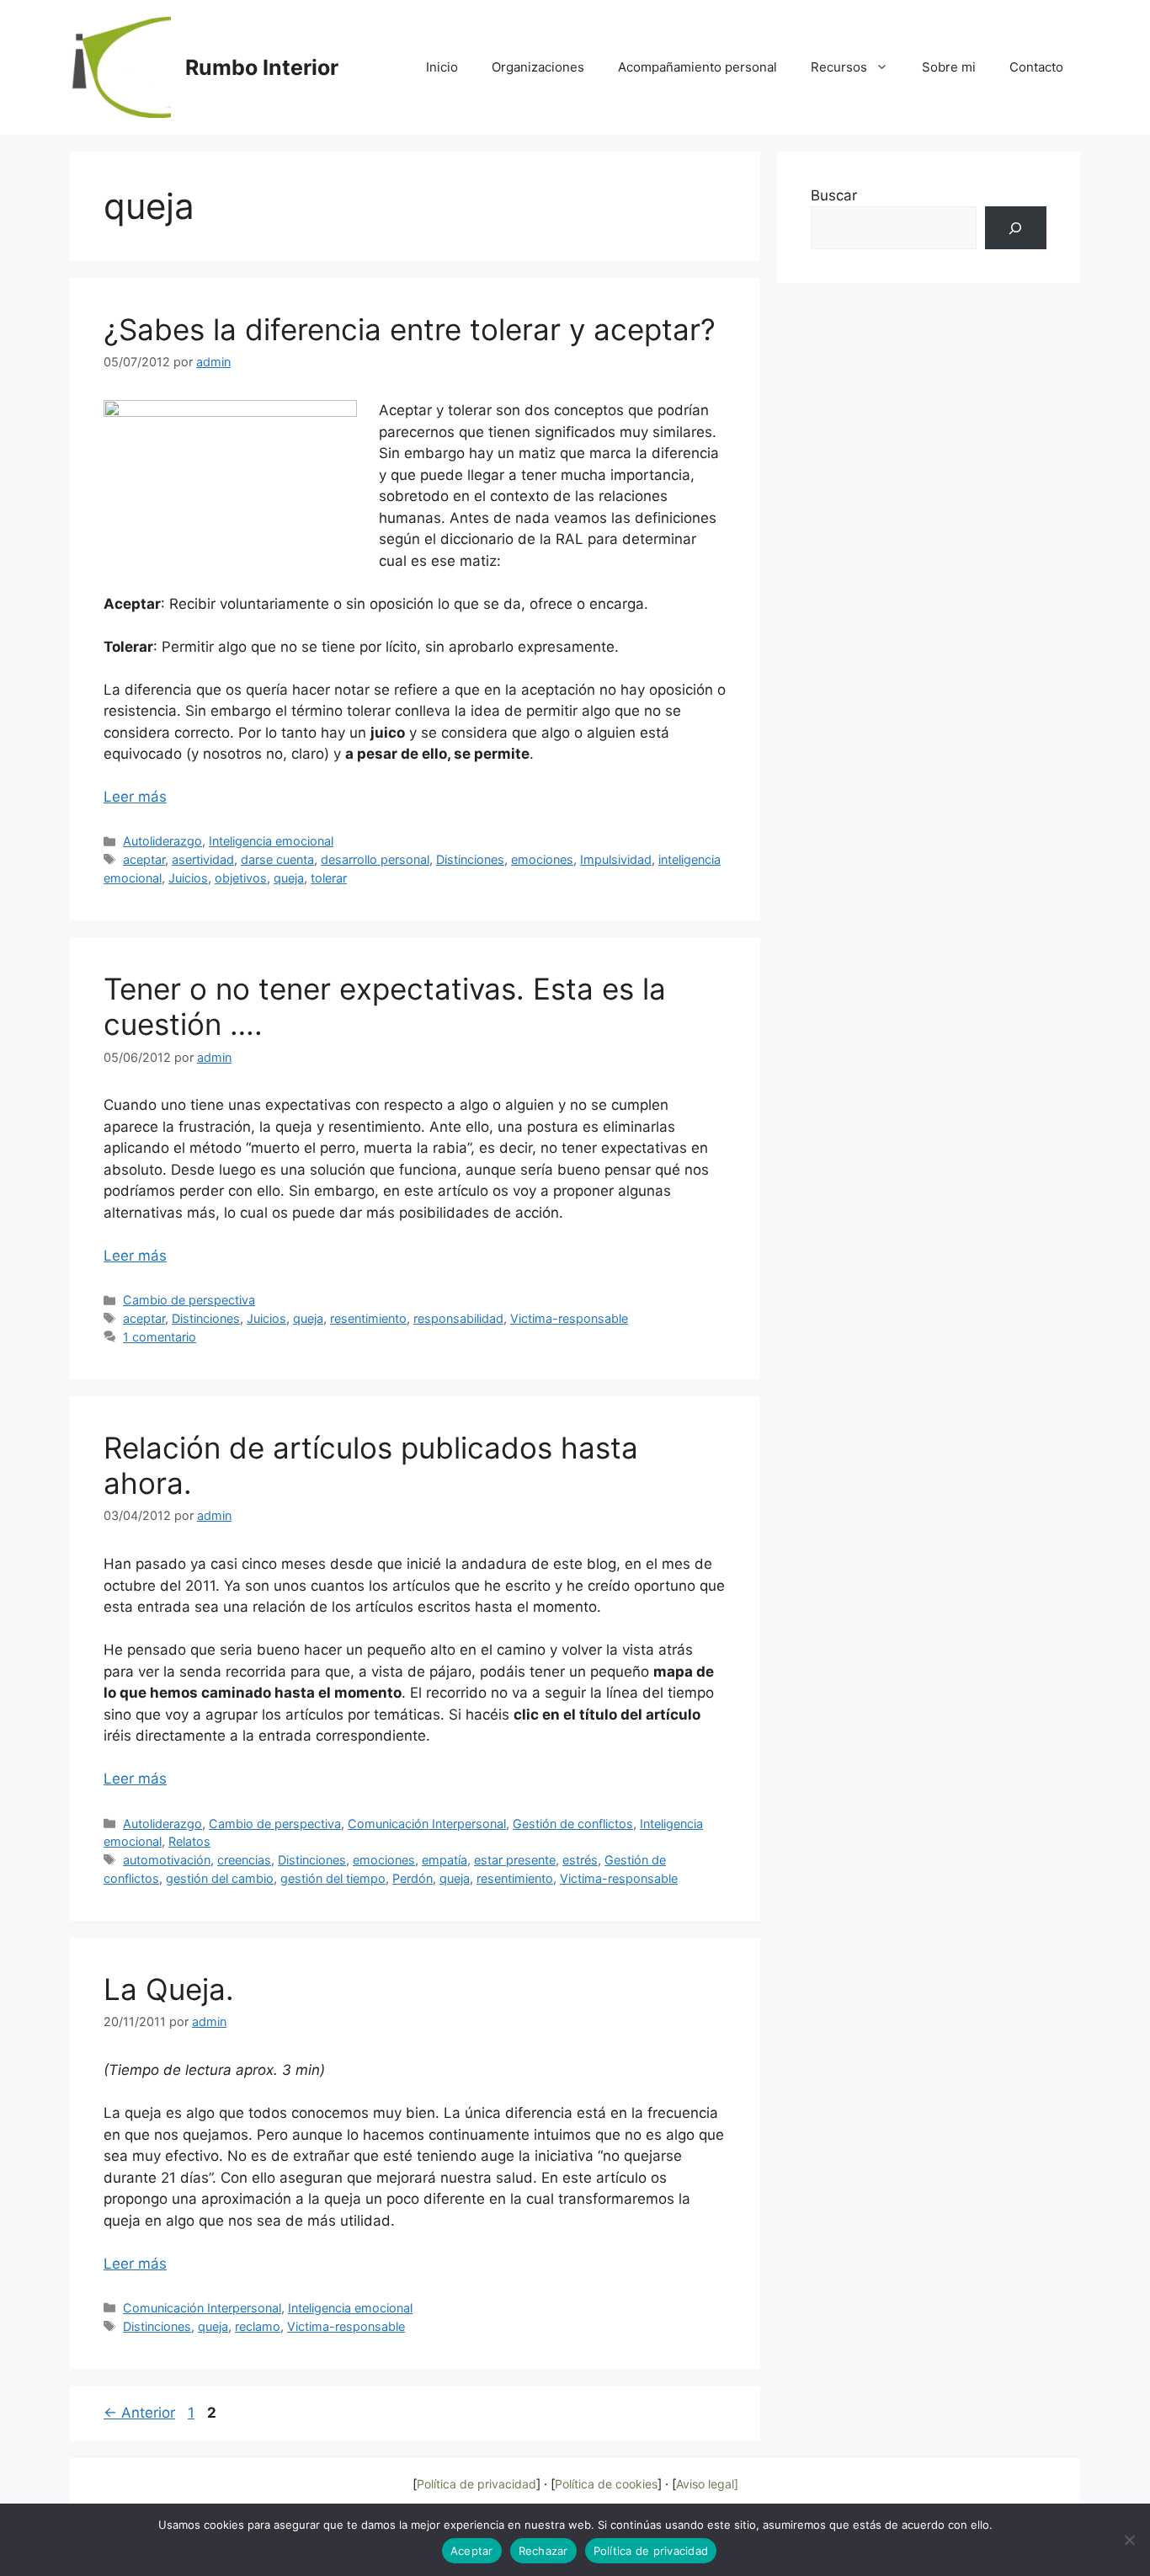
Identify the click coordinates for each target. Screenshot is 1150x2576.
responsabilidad (458, 1318)
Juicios (188, 878)
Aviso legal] (707, 2484)
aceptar (144, 859)
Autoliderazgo (162, 841)
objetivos (241, 878)
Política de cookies (606, 2484)
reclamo (258, 2326)
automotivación (167, 1860)
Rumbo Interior (262, 67)
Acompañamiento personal (697, 67)
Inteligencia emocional (271, 841)
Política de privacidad (477, 2484)
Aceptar (472, 2551)
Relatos (189, 1841)
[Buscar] (1016, 228)
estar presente (515, 1860)
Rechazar (543, 2551)
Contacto (1036, 67)
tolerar (329, 878)
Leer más (135, 797)
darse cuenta (277, 859)
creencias (244, 1860)
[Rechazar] (1129, 2540)
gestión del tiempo (333, 1878)
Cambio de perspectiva (189, 1300)
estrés (580, 1860)
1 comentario (160, 1337)
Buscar (834, 195)
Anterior (139, 2413)
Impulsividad (616, 859)
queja (289, 878)
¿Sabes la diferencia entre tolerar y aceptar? (410, 329)
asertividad (203, 859)
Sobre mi (949, 67)
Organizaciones (538, 67)
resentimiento (368, 1318)
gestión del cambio (220, 1878)
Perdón (413, 1878)
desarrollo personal (375, 859)
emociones (542, 859)
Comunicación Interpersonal (427, 1824)
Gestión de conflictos (573, 1824)
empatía (445, 1860)
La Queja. (169, 1989)
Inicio (442, 67)
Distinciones (470, 859)
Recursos (839, 67)
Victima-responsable (569, 1318)
